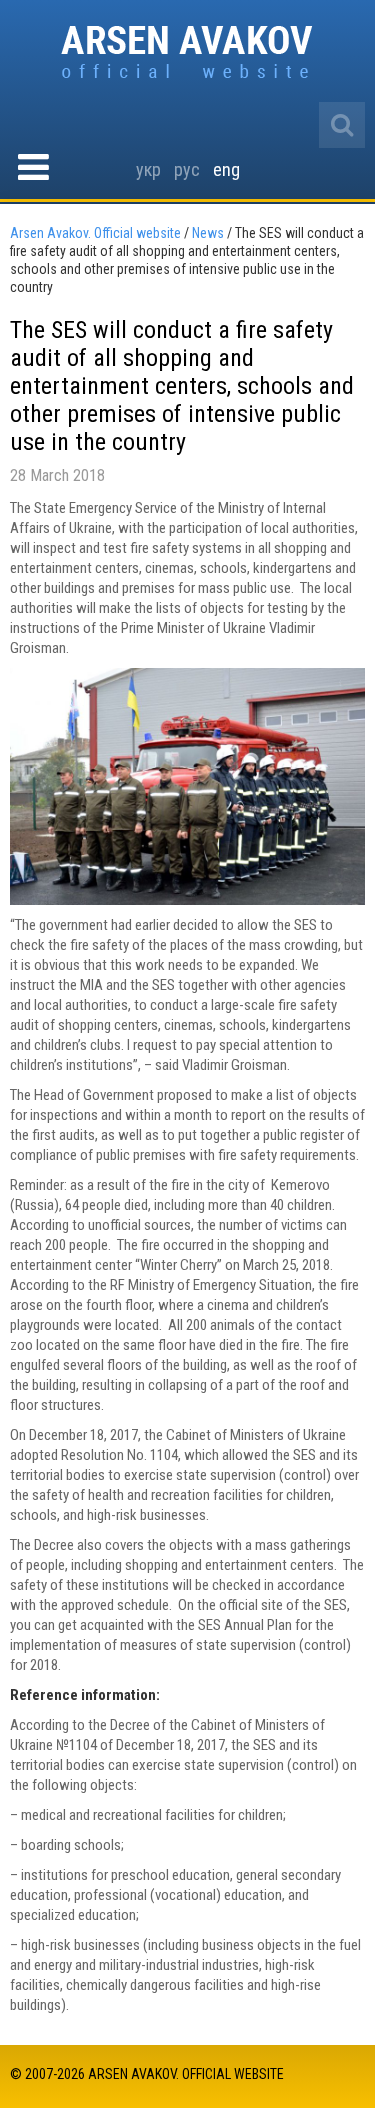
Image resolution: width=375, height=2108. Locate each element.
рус (187, 169)
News (208, 233)
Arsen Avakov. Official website (187, 53)
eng (226, 169)
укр (148, 169)
